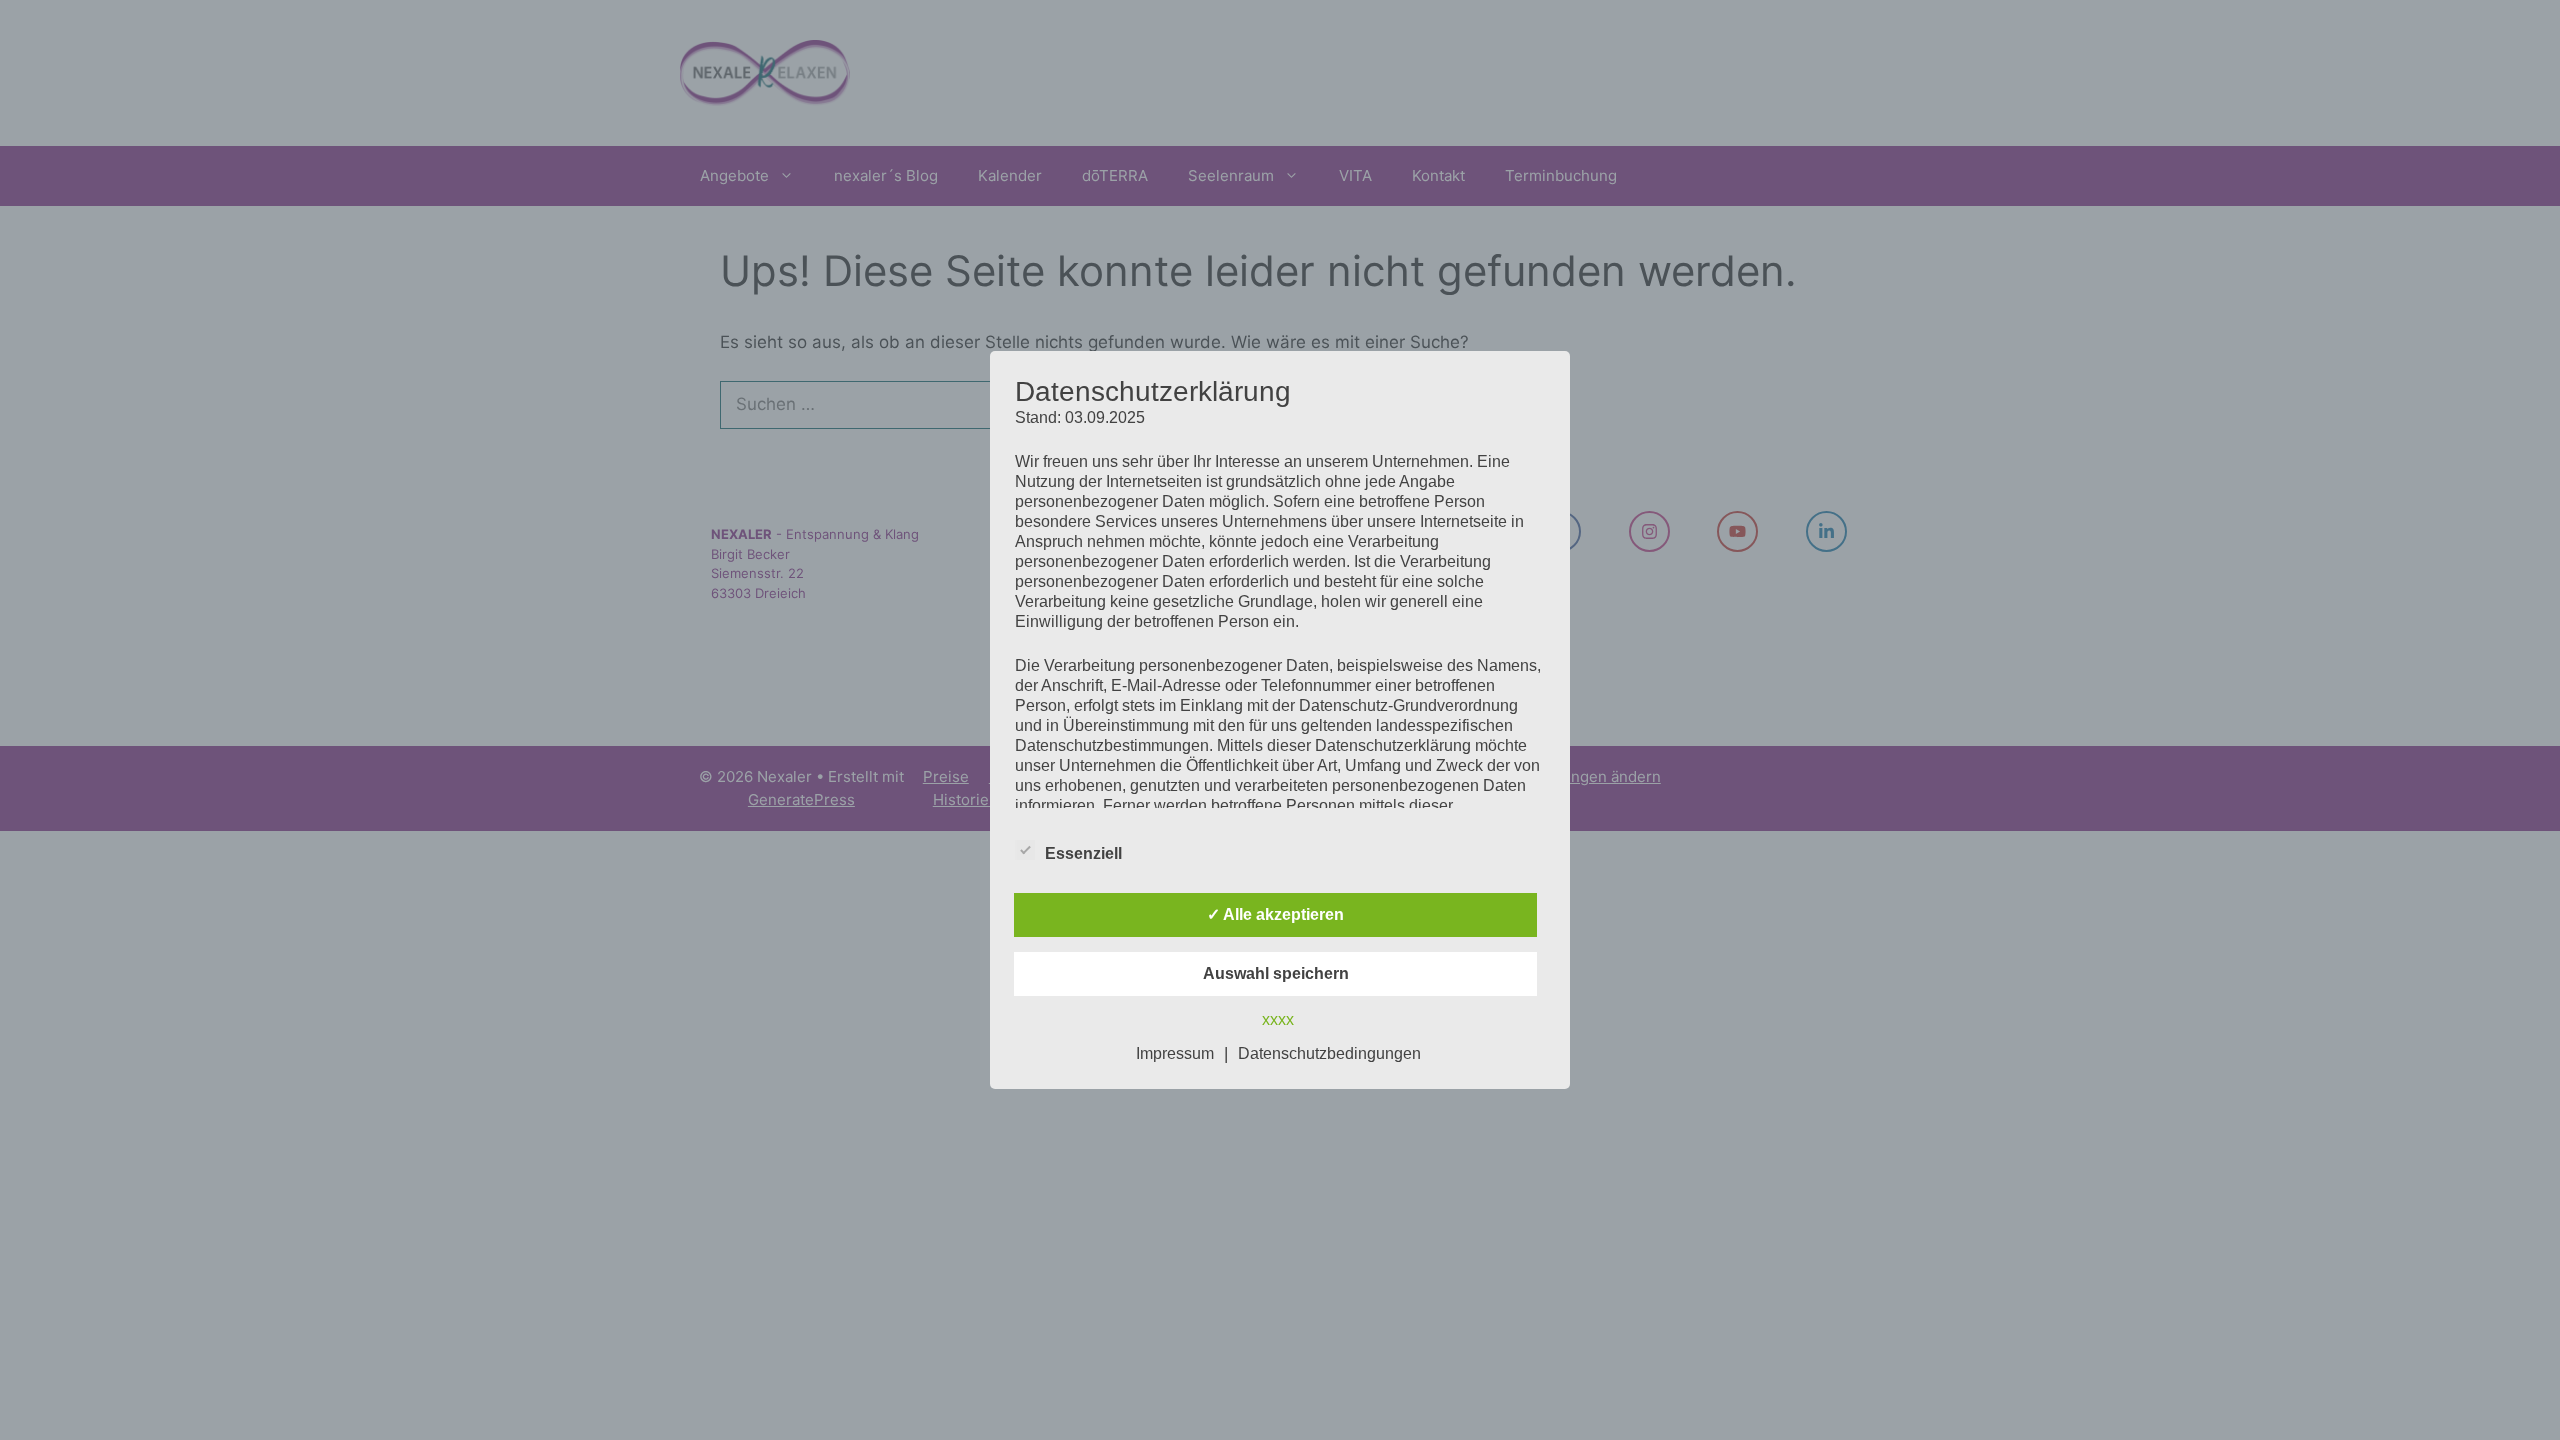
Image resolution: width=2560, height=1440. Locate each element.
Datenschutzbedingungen (1329, 1053)
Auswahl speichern (1276, 973)
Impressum (1175, 1053)
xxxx (1278, 1019)
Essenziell (1083, 853)
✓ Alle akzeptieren (1275, 914)
